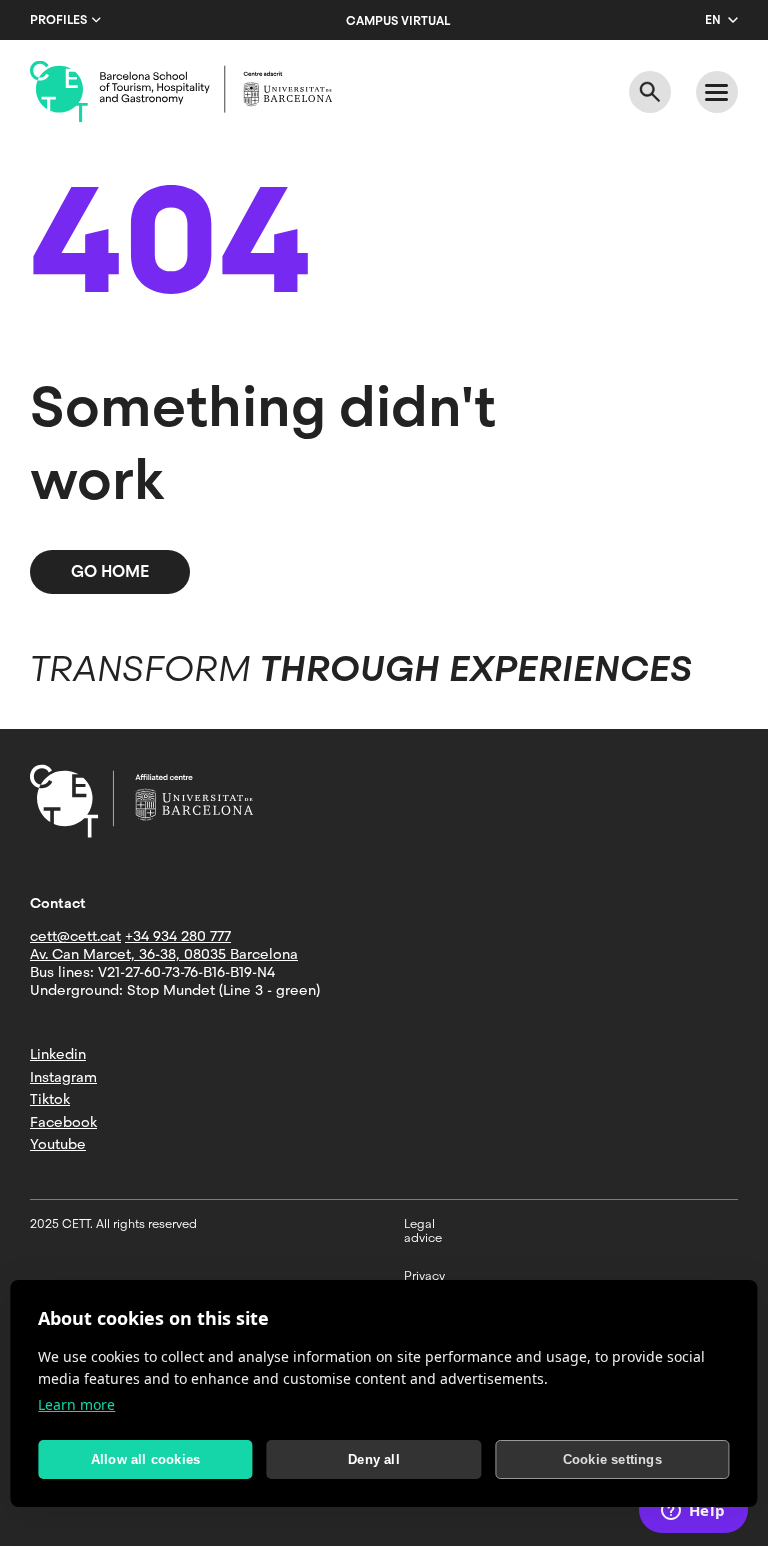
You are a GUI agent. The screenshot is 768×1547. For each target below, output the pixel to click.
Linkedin (58, 1054)
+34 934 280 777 (178, 936)
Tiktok (50, 1099)
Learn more (76, 1404)
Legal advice (423, 1231)
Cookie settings (612, 1459)
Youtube (58, 1144)
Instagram (63, 1077)
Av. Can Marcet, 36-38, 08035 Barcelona (164, 954)
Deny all (374, 1459)
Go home (110, 571)
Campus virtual (398, 21)
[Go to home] (181, 92)
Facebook (63, 1122)
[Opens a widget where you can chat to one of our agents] (693, 1512)
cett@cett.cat (75, 936)
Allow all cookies (145, 1459)
